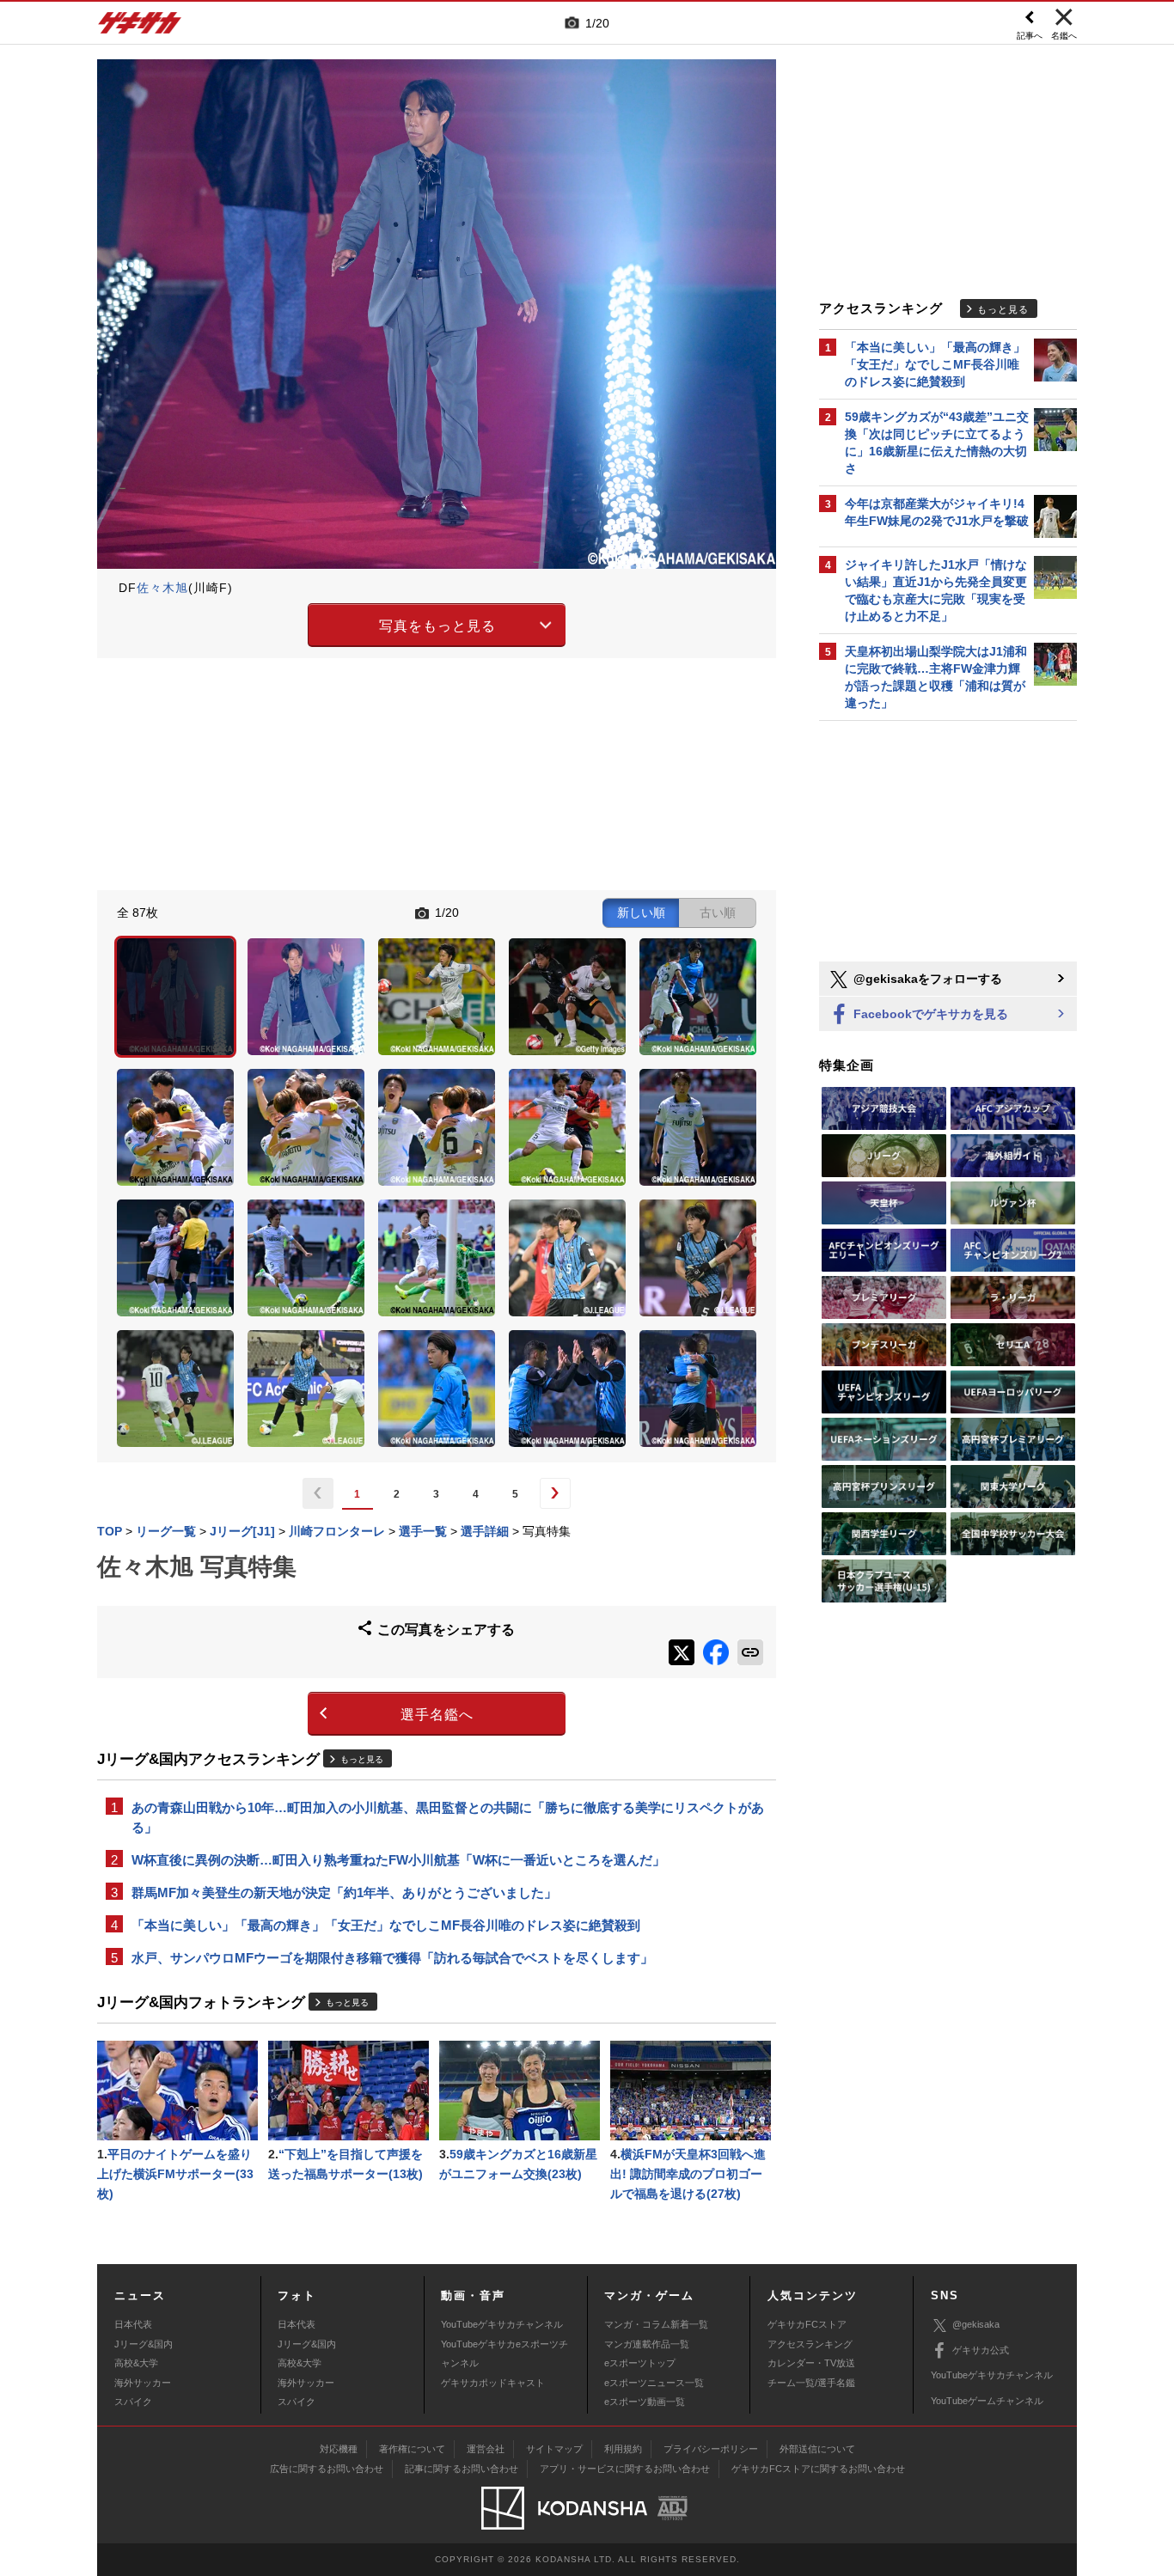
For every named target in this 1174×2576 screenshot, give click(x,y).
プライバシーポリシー (711, 2449)
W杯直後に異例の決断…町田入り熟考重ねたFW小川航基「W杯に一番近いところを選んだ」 (398, 1860)
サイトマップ (554, 2449)
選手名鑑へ (437, 1715)
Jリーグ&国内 (144, 2344)
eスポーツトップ (640, 2363)
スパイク (133, 2402)
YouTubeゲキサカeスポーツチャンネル (504, 2353)
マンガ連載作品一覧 (647, 2344)
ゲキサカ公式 (981, 2350)
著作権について (412, 2449)
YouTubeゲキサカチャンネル (502, 2324)
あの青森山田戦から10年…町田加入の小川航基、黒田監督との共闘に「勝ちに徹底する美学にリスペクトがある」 (448, 1817)
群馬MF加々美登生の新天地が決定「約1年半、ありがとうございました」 (344, 1892)
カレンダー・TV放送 (811, 2363)
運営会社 (486, 2449)
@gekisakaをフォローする (926, 979)
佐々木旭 (162, 588)
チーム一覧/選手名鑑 (811, 2383)
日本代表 (133, 2324)
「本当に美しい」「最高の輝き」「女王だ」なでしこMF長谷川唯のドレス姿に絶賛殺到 (386, 1925)
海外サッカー (143, 2383)
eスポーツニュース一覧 (654, 2383)
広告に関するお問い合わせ (327, 2469)
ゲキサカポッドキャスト (493, 2383)
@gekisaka (976, 2324)
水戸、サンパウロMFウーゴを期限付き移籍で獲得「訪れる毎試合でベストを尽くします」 (392, 1958)
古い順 (718, 913)
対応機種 (339, 2449)
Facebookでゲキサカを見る (929, 1014)
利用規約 (623, 2449)
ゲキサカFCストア (807, 2324)
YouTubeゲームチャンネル (987, 2401)
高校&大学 (136, 2363)
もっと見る (362, 1759)
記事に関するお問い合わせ (462, 2469)
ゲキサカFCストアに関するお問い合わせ (818, 2469)
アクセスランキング (810, 2344)
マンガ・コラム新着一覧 (656, 2324)
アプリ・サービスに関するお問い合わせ (625, 2469)
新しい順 (641, 913)
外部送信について (817, 2449)
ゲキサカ (140, 27)
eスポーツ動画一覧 (645, 2402)
